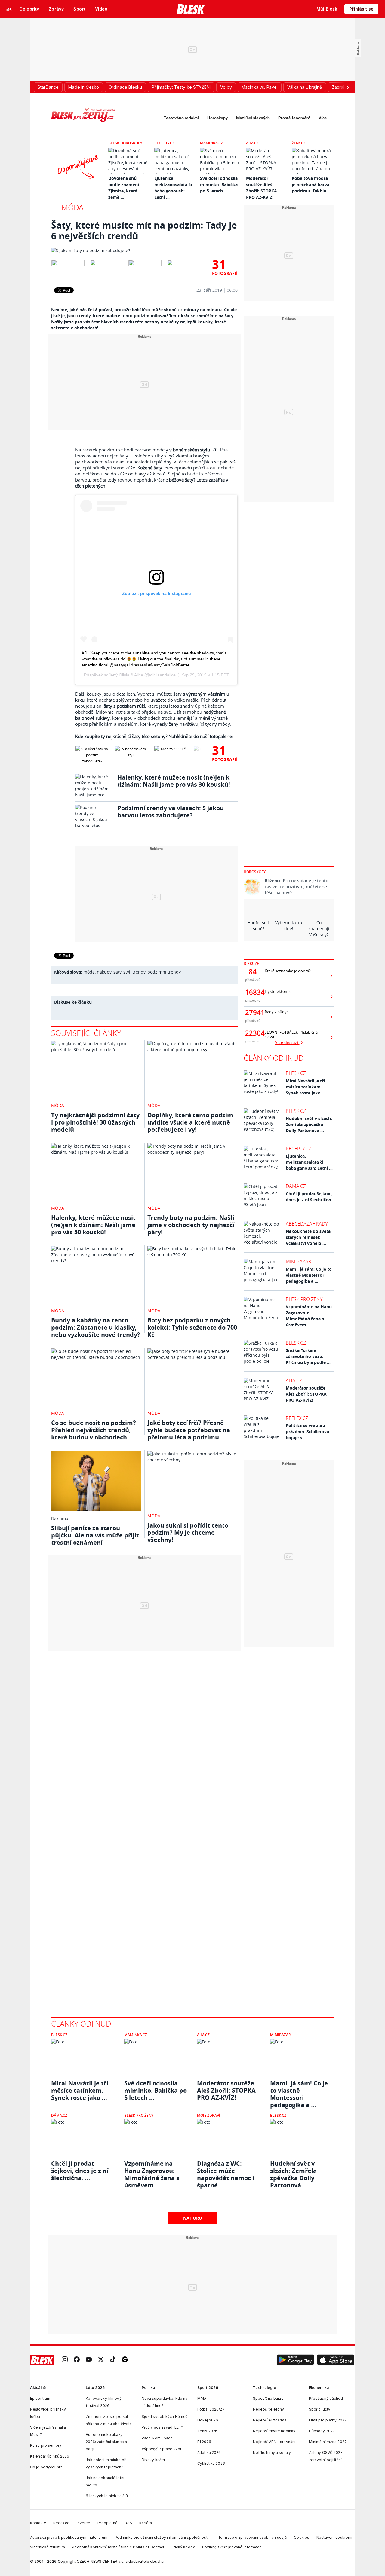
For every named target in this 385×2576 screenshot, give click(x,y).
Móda (72, 207)
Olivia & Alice (131, 675)
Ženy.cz (299, 143)
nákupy (104, 972)
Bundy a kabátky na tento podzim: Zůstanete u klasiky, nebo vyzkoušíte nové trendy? (96, 1327)
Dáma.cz (296, 1186)
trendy (139, 972)
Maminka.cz (211, 143)
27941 (253, 1013)
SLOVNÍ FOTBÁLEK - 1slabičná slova (291, 1035)
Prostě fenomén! (294, 118)
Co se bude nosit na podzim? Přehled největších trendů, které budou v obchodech (94, 1430)
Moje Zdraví (209, 2115)
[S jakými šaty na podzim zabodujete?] (144, 251)
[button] (295, 2360)
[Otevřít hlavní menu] (9, 9)
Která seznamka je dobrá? (288, 971)
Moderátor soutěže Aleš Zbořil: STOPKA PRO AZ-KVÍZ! (306, 1394)
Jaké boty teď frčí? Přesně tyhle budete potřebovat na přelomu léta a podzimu (189, 1430)
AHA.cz (252, 143)
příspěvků (253, 980)
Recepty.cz (164, 143)
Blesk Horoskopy (125, 143)
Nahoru (193, 2218)
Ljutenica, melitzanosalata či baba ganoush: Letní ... (309, 1162)
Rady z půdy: (276, 1012)
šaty (117, 972)
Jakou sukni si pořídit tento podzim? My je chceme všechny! (188, 1533)
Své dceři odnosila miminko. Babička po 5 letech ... (219, 185)
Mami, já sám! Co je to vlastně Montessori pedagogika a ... (309, 1275)
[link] (65, 2360)
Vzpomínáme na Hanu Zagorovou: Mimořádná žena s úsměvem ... (309, 1316)
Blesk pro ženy (304, 1299)
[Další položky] (348, 87)
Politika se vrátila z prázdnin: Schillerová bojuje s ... (307, 1431)
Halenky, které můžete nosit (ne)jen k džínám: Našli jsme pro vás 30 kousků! (174, 781)
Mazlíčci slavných (253, 118)
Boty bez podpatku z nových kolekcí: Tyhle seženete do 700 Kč (192, 1327)
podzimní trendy (164, 972)
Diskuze (251, 963)
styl (127, 972)
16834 (253, 992)
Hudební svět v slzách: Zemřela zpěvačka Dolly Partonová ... (309, 1124)
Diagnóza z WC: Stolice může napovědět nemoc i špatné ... (226, 2171)
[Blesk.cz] (191, 9)
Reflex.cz (297, 1418)
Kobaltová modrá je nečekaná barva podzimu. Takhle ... (311, 185)
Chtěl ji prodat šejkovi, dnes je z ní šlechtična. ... (309, 1200)
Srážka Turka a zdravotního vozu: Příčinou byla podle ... (308, 1356)
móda (89, 972)
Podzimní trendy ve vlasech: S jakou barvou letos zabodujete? (171, 812)
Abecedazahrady (307, 1224)
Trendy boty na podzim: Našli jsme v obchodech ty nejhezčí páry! (191, 1225)
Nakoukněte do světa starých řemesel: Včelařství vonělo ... (308, 1237)
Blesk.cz (296, 1073)
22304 (253, 1033)
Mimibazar (299, 1261)
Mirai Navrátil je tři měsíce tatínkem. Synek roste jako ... (306, 1087)
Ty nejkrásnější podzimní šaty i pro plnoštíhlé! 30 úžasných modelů (95, 1122)
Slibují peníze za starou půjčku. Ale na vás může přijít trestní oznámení (95, 1535)
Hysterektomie (278, 991)
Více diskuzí (287, 1042)
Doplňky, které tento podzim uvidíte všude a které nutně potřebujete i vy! (190, 1122)
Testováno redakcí (181, 118)
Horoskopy (217, 118)
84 (253, 972)
